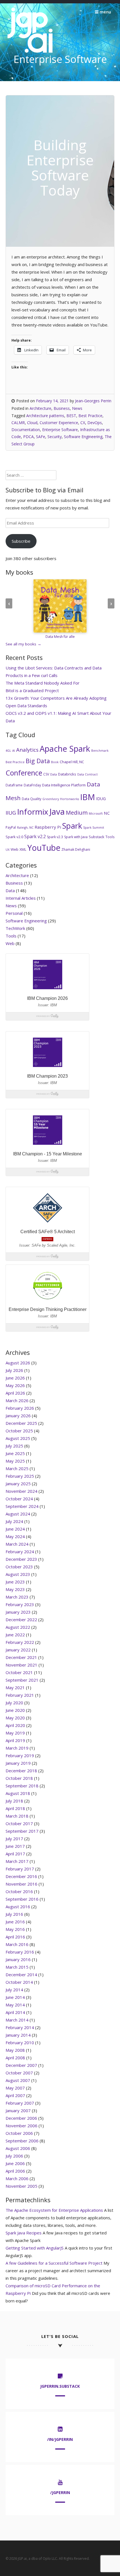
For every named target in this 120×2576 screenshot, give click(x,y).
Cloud (32, 423)
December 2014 (21, 1975)
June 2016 (15, 1922)
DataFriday (32, 785)
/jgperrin (60, 2492)
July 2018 (14, 1801)
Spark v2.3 (55, 837)
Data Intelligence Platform (64, 785)
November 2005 (21, 2186)
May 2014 (15, 2005)
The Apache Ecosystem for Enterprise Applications (54, 2210)
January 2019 (18, 1763)
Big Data (38, 761)
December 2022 (21, 1620)
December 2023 (21, 1559)
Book (55, 762)
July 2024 (14, 1521)
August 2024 (18, 1514)
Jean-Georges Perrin (93, 401)
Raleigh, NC (25, 828)
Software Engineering (83, 437)
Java (57, 812)
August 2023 (18, 1574)
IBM (87, 797)
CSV (46, 774)
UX (8, 850)
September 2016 (22, 1899)
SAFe (41, 437)
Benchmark (100, 751)
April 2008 (15, 2058)
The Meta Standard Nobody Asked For (43, 683)
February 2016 (20, 1952)
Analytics (27, 750)
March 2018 (17, 1816)
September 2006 (22, 2141)
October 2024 (19, 1499)
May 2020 (15, 1718)
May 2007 (15, 2088)
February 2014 (20, 2027)
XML (23, 849)
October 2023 (19, 1567)
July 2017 (14, 1839)
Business (62, 408)
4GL (8, 751)
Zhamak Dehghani (76, 849)
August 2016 (18, 1907)
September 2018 (22, 1786)
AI (14, 751)
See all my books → (23, 644)
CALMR (18, 423)
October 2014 (19, 1982)
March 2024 (17, 1544)
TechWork (15, 928)
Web (15, 849)
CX (83, 423)
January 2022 (18, 1650)
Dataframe (14, 785)
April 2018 (15, 1808)
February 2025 (20, 1476)
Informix (33, 812)
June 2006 (15, 2163)
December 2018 (21, 1771)
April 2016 (15, 1937)
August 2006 (18, 2148)
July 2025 (14, 1446)
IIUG (11, 813)
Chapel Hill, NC (72, 762)
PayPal (11, 827)
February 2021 (20, 1695)
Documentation (26, 430)
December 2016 (21, 1876)
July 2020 (14, 1703)
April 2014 (15, 2012)
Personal (14, 913)
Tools (110, 837)
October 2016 (19, 1891)
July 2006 (14, 2156)
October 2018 (19, 1778)
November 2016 (21, 1884)
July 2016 (14, 1914)
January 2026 (18, 1416)
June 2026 (15, 1378)
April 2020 (15, 1725)
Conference (24, 773)
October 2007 (19, 2073)
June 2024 (15, 1529)
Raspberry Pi (48, 827)
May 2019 (15, 1733)
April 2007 (15, 2095)
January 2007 (18, 2110)
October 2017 (19, 1823)
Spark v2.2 (35, 836)
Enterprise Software (60, 430)
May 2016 (15, 1929)
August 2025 (18, 1438)
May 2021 (15, 1687)
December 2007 (21, 2065)
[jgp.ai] (30, 53)
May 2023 (15, 1589)
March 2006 (17, 2178)
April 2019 (15, 1740)
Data (54, 774)
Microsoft (96, 814)
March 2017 (17, 1861)
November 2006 (21, 2126)
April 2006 (15, 2171)
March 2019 (17, 1748)
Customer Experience (59, 423)
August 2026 (18, 1363)
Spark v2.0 (14, 837)
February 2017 (20, 1869)
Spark (72, 826)
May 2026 (15, 1385)
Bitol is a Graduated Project (32, 690)
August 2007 (18, 2080)
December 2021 (21, 1657)
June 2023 (15, 1582)
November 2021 (21, 1665)
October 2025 (19, 1431)
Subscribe (21, 541)
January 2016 (18, 1959)
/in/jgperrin (60, 2439)
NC (107, 813)
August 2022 (18, 1627)
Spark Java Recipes (24, 2233)
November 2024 (21, 1491)
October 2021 (19, 1672)
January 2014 (18, 2035)
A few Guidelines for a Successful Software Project (54, 2263)
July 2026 (14, 1370)
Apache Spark (65, 748)
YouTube (44, 848)
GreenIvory (51, 799)
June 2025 (15, 1453)
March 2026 (17, 1400)
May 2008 (15, 2050)
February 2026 (20, 1408)
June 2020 (15, 1710)
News (77, 408)
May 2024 (15, 1536)
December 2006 (21, 2118)
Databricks (67, 774)
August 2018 (18, 1793)
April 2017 (15, 1854)
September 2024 (22, 1506)
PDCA (28, 437)
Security (55, 437)
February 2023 (20, 1604)
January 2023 (18, 1612)
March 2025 (17, 1468)
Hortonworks (69, 799)
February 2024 (20, 1552)
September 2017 (22, 1831)
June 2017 (15, 1846)
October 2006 (19, 2133)
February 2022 (20, 1642)
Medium (77, 813)
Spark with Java (76, 837)
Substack (97, 837)
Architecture (40, 408)
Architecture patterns (45, 416)
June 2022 (15, 1635)
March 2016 (17, 1944)
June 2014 (15, 1997)
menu (105, 12)
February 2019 (20, 1755)
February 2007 (20, 2103)
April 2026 (15, 1393)
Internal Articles (21, 898)
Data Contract (87, 774)
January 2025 (18, 1484)
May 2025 (15, 1461)
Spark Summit (94, 828)
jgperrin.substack (60, 2386)
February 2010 (20, 2043)
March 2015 (17, 1967)
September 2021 (22, 1680)
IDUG (101, 799)
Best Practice (90, 416)
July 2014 (14, 1990)
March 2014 (17, 2020)
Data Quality (32, 799)
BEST (71, 416)
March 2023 (17, 1597)
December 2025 (21, 1423)
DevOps (95, 423)
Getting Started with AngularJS (35, 2248)
